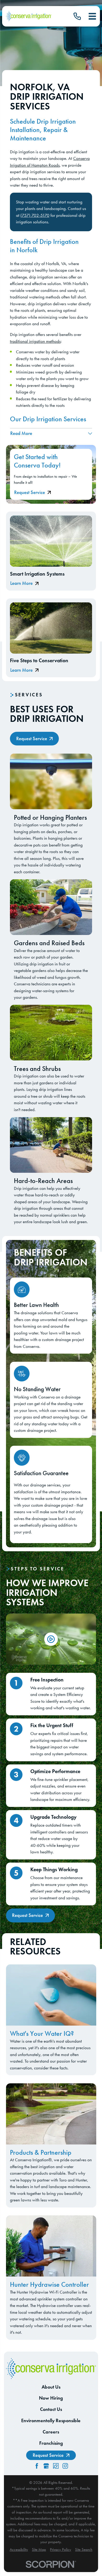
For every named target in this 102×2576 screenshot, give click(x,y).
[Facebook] (37, 2466)
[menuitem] (19, 2550)
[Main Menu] (92, 16)
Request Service (30, 492)
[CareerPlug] (56, 2466)
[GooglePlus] (46, 2466)
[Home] (29, 16)
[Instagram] (65, 2466)
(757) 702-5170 (35, 215)
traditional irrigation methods (35, 341)
